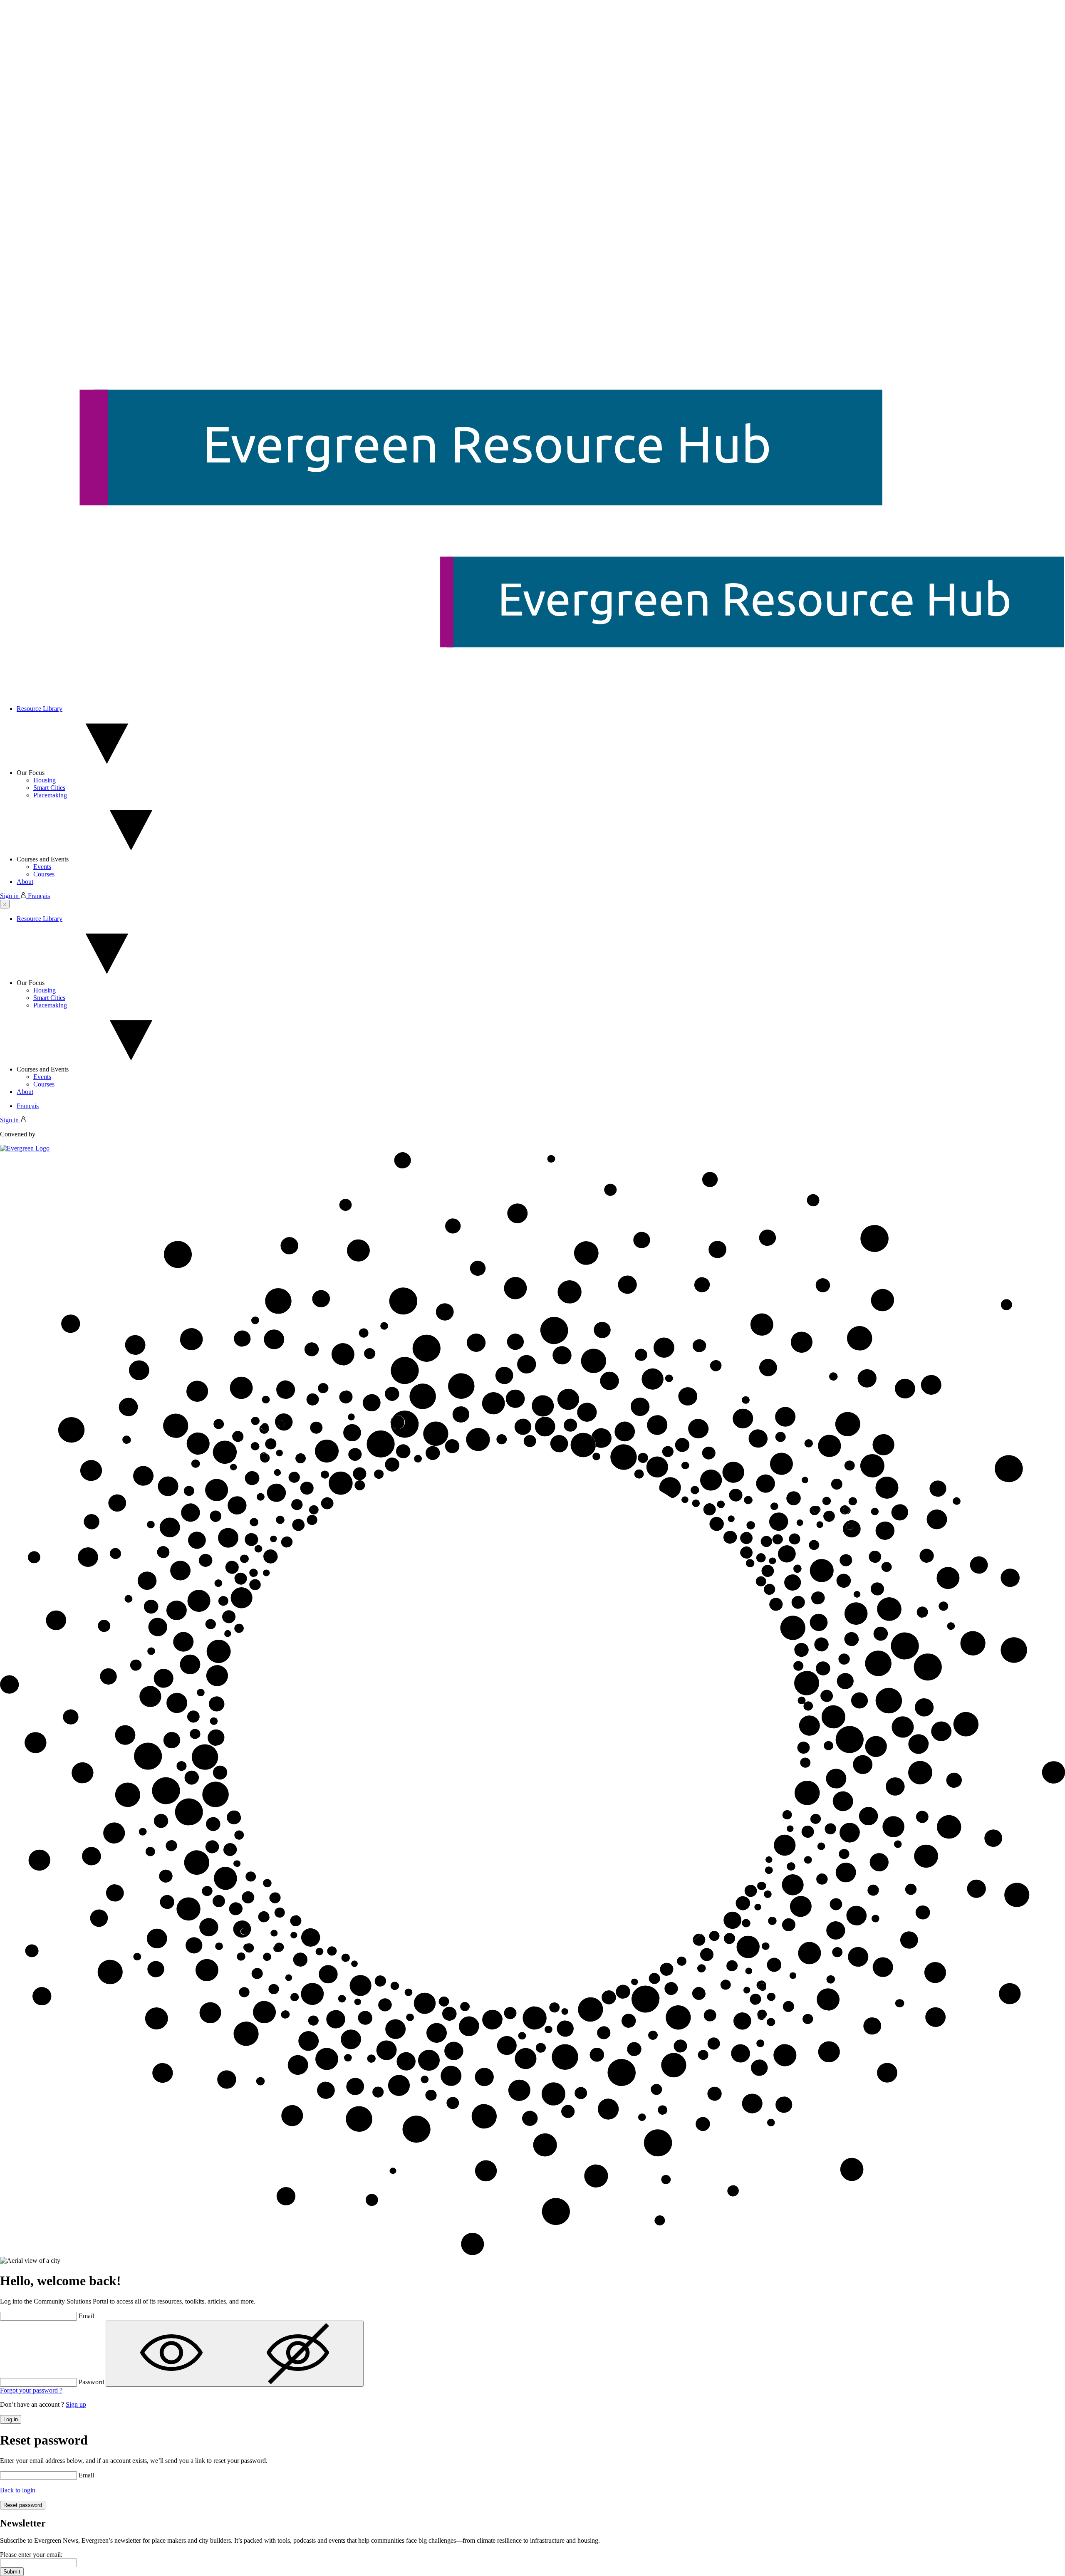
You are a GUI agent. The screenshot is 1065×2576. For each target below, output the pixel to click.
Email (86, 2316)
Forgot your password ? (31, 2390)
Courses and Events (43, 859)
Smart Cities (49, 788)
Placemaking (50, 795)
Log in (11, 2419)
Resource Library (40, 709)
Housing (45, 780)
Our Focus (31, 773)
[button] (5, 904)
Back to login (18, 2490)
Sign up (76, 2404)
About (25, 882)
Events (42, 867)
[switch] (235, 2354)
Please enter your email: (31, 2555)
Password (91, 2382)
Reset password (23, 2505)
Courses (44, 874)
